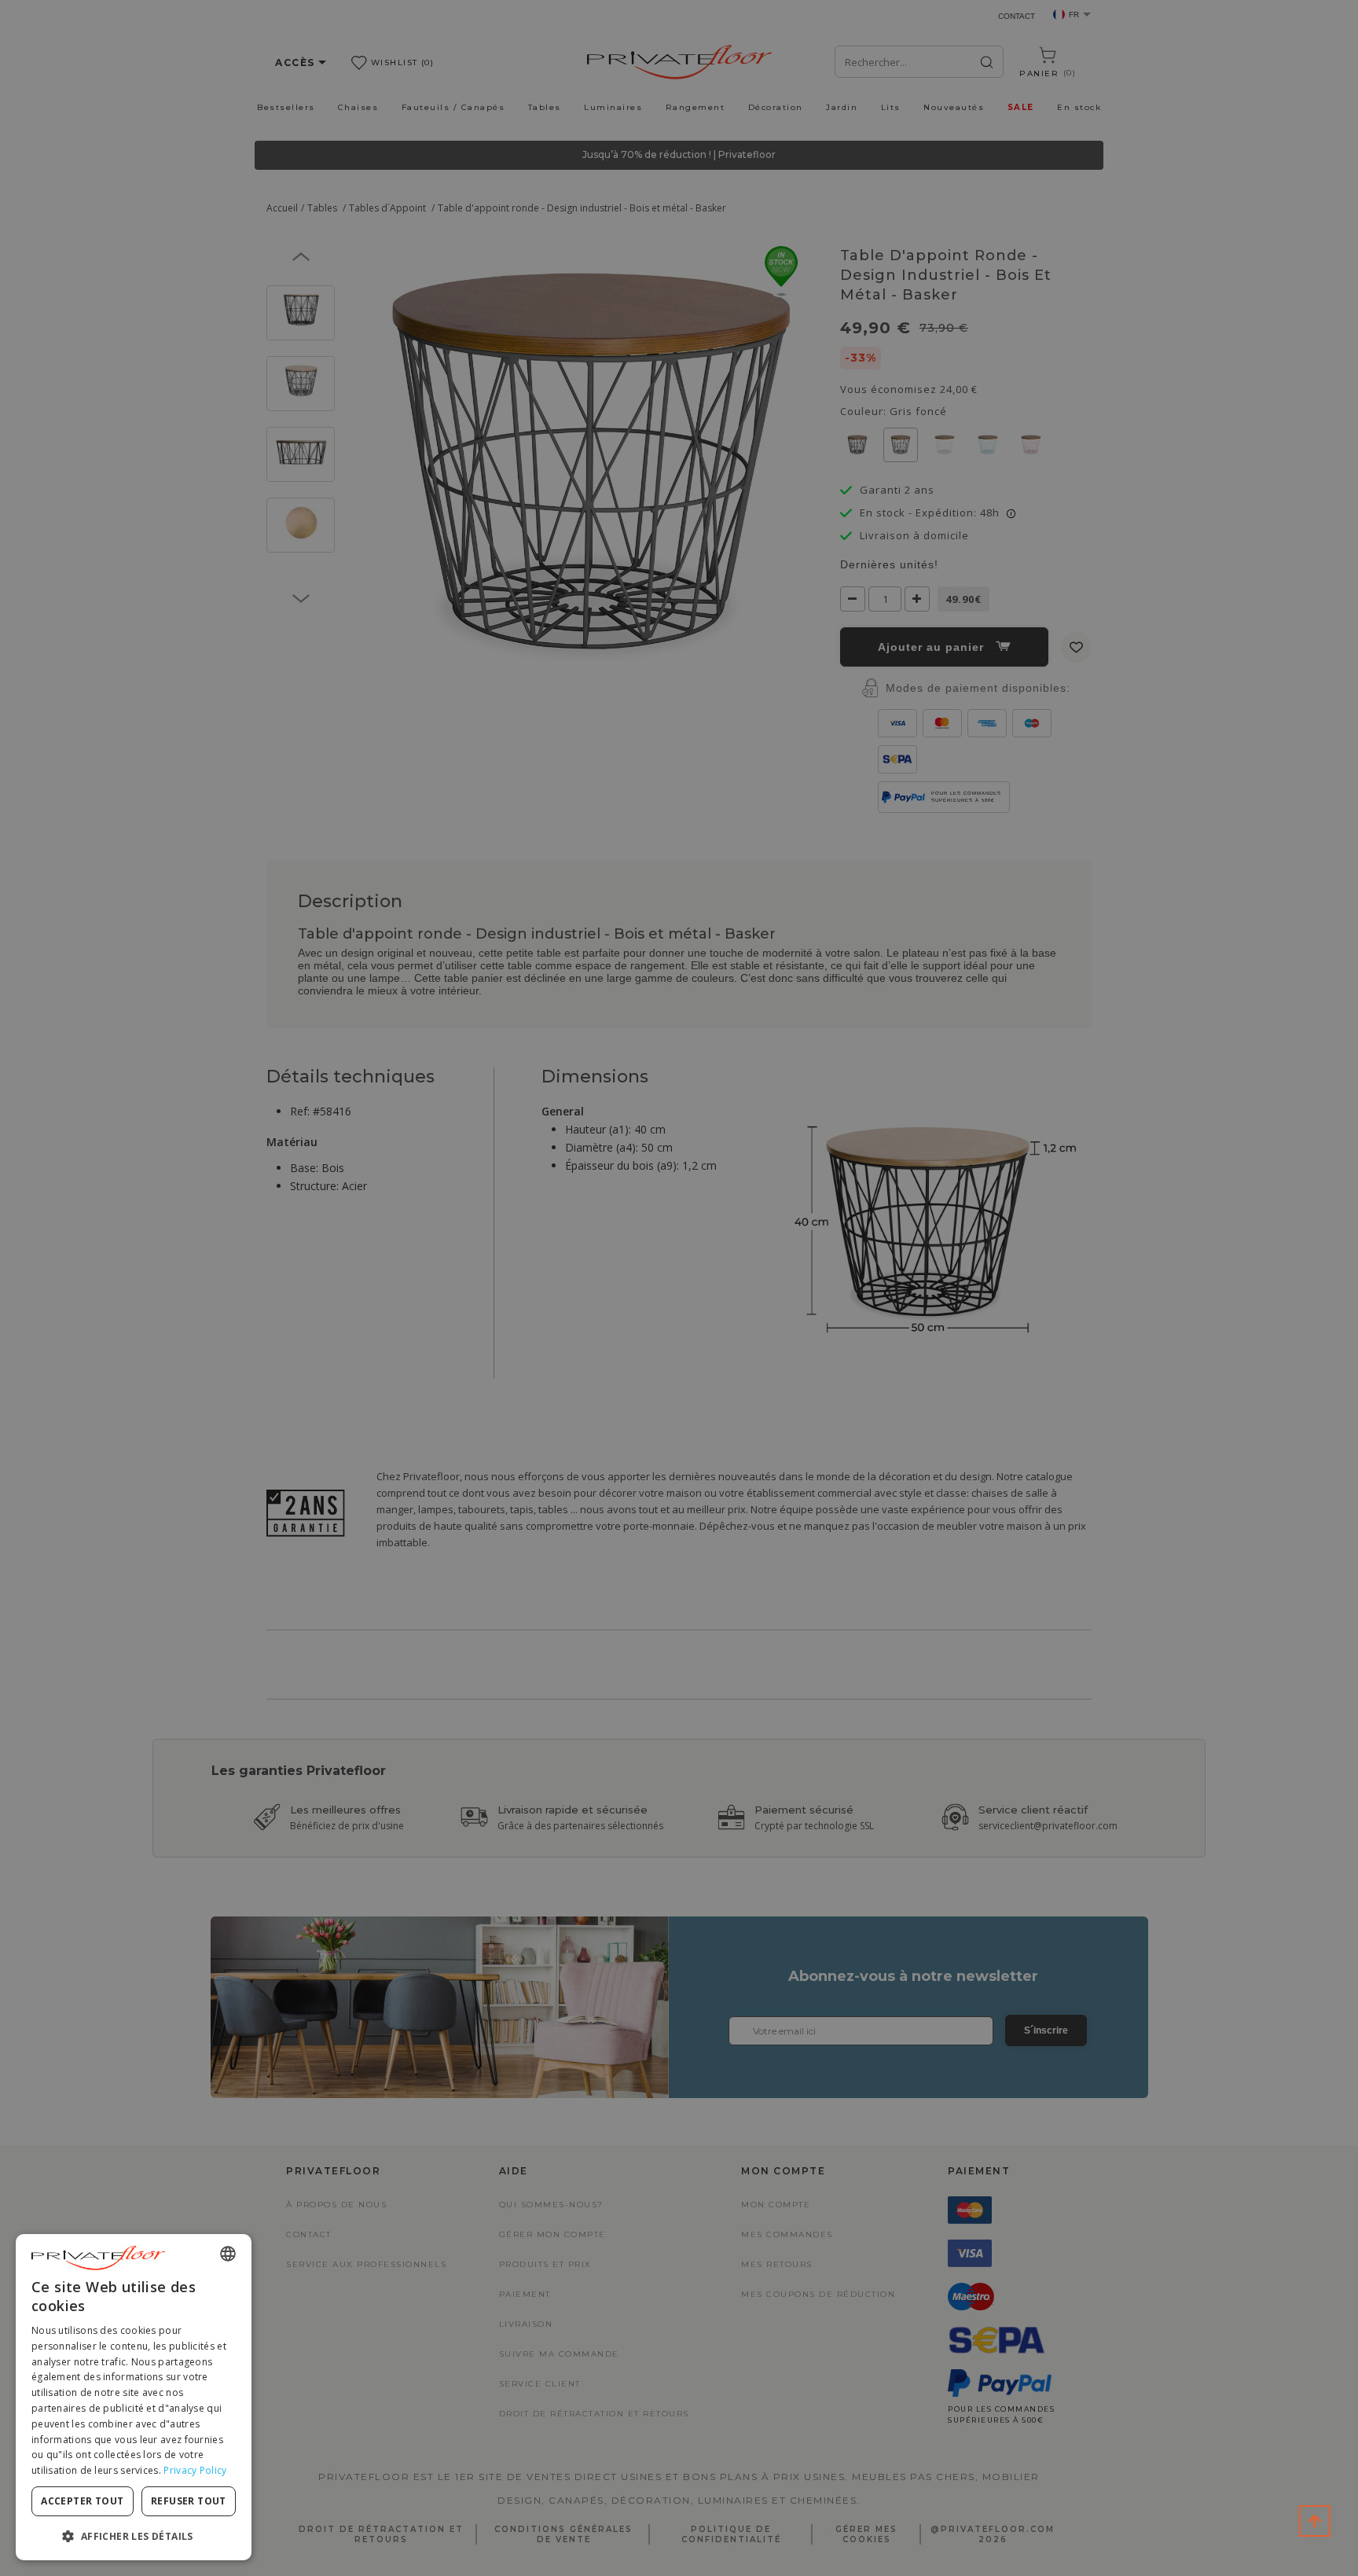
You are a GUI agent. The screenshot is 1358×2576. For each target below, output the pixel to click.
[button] (134, 2536)
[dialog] (134, 2397)
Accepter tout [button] (82, 2501)
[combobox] (228, 2254)
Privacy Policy (195, 2470)
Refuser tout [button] (189, 2501)
